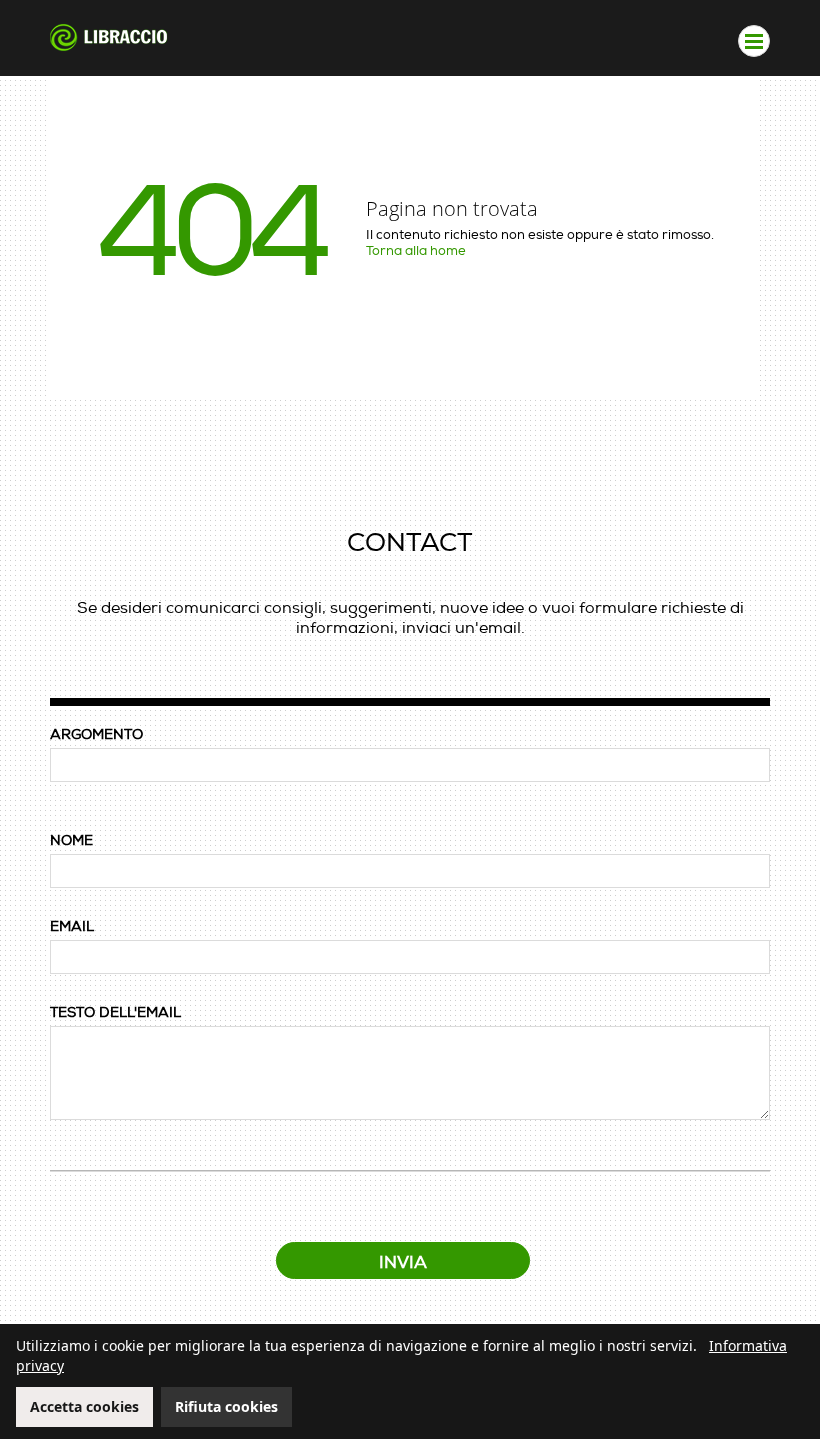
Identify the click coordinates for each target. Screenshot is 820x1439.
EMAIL (72, 926)
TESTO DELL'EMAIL (115, 1012)
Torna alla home (416, 251)
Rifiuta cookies (226, 1406)
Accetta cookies (84, 1406)
